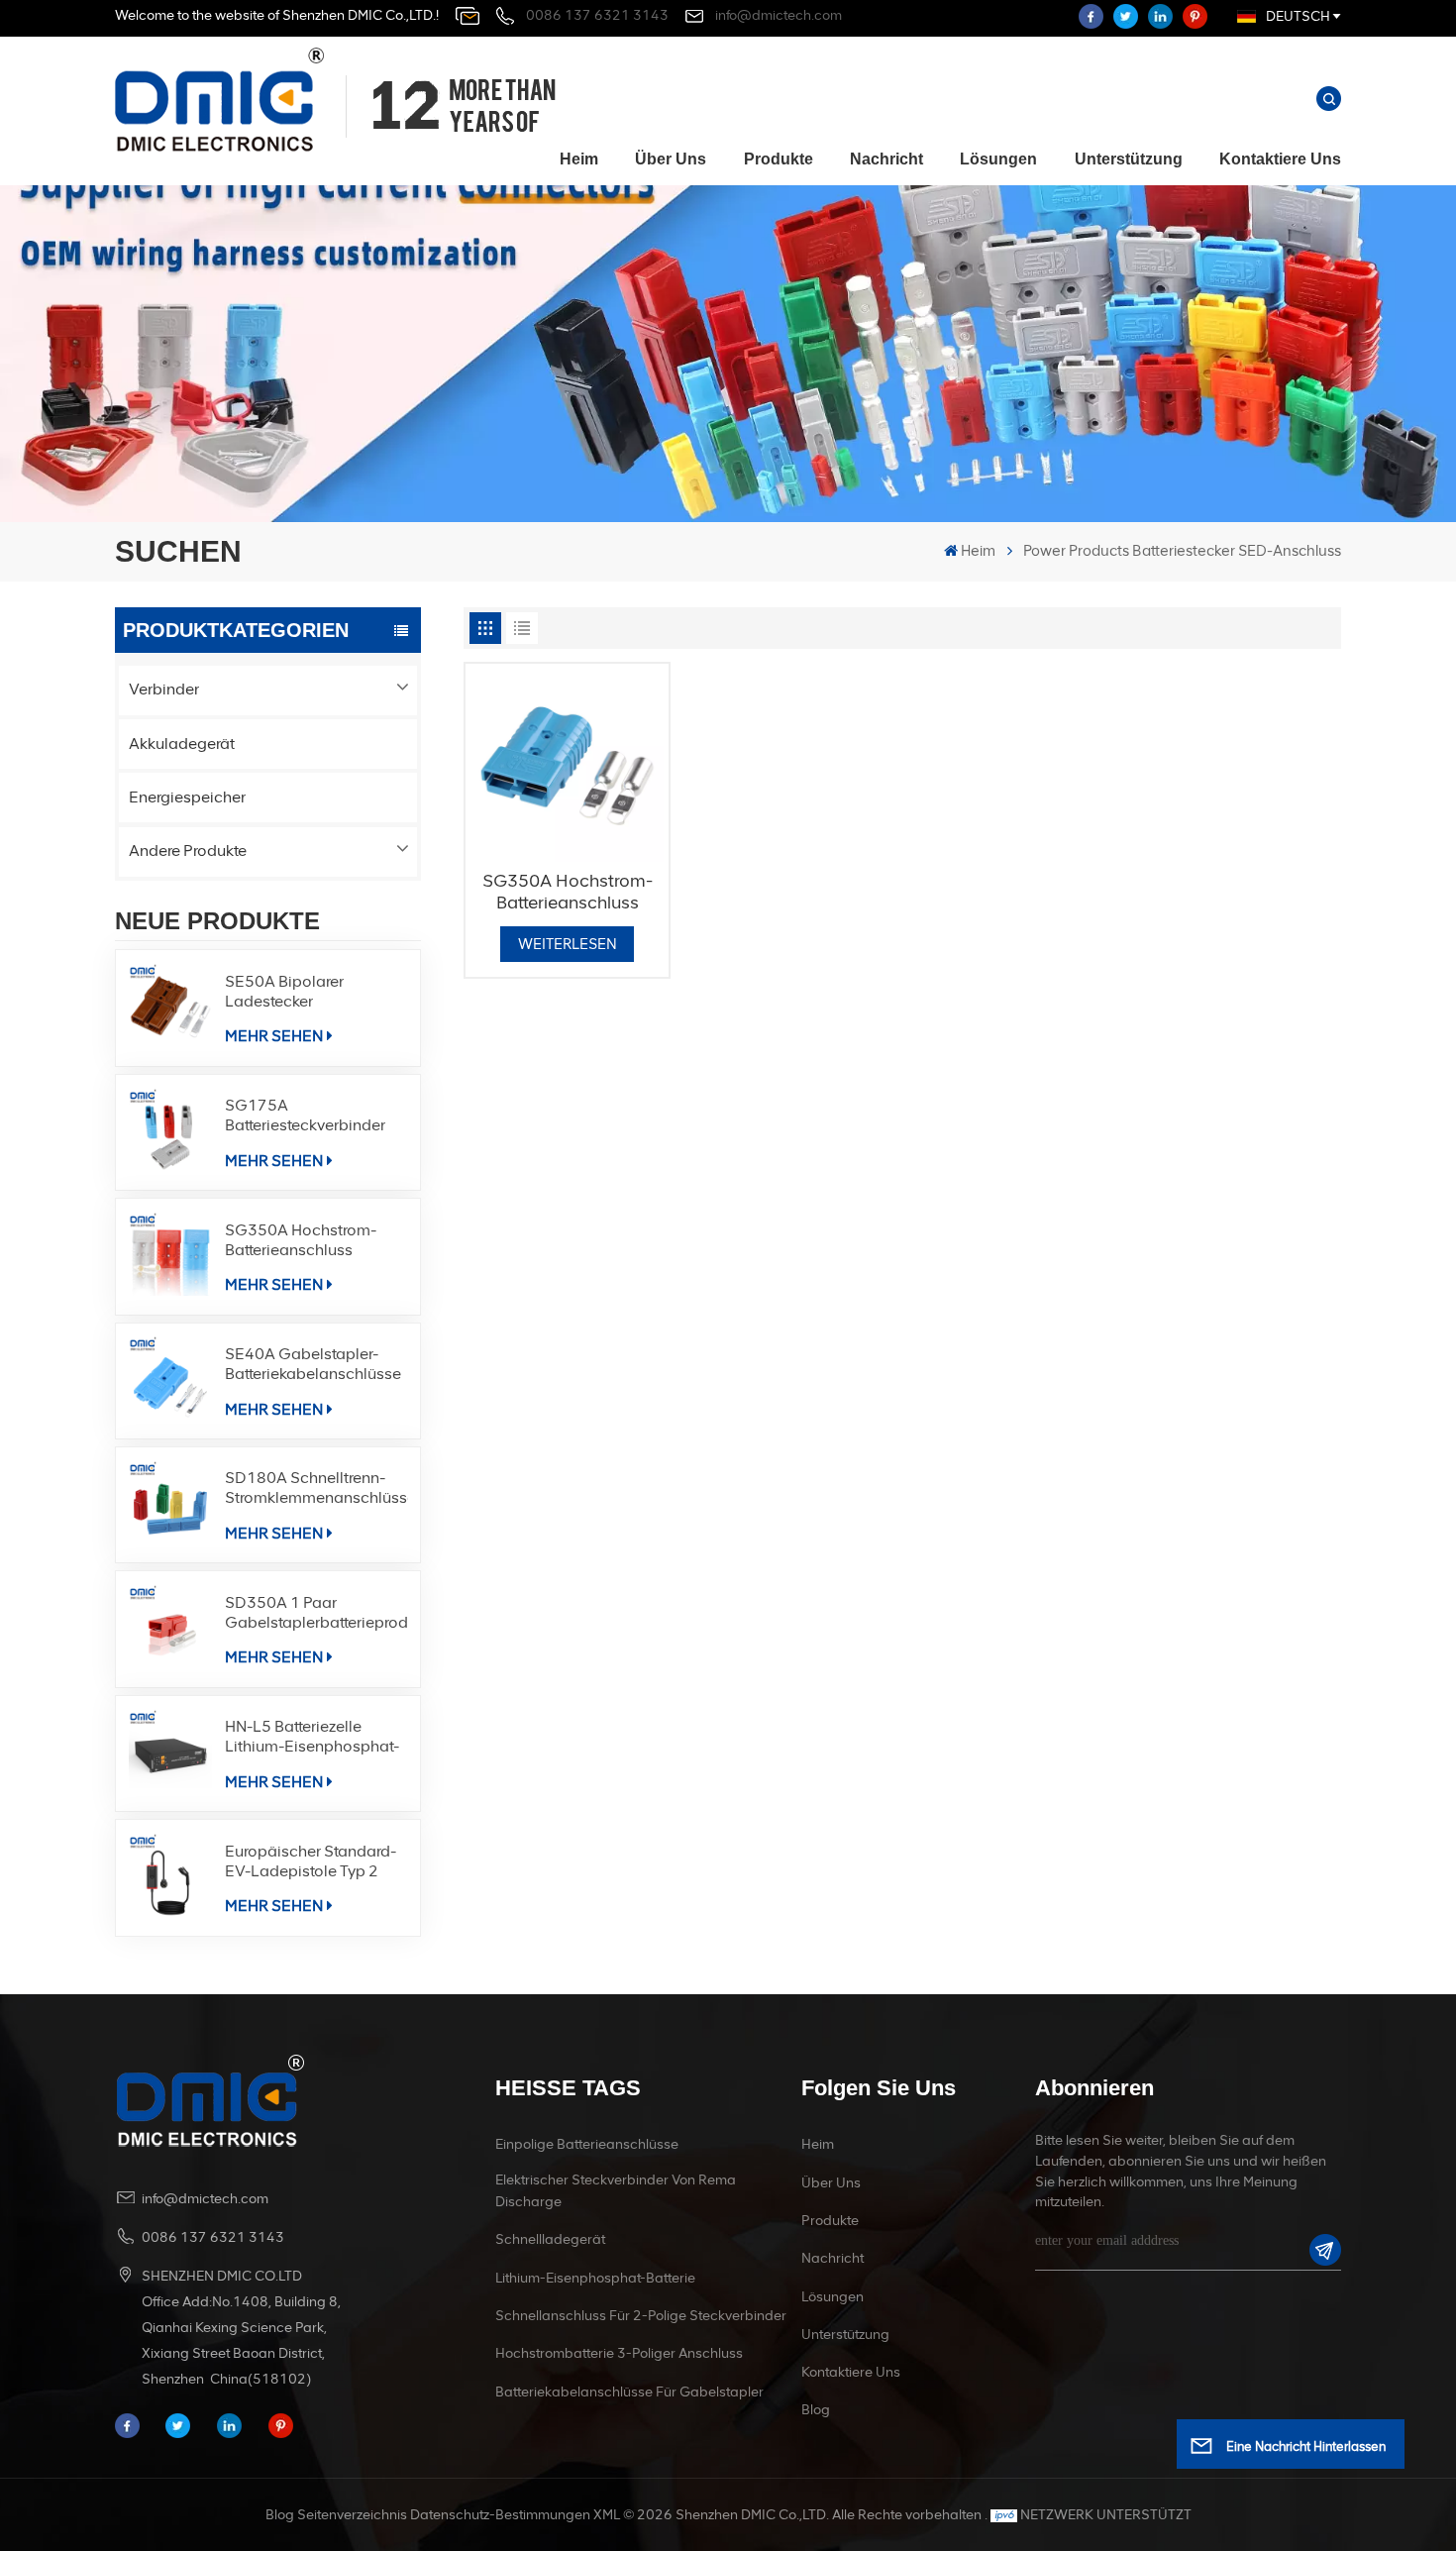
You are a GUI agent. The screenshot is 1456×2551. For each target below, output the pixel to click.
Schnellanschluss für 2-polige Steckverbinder (641, 2316)
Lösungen (998, 159)
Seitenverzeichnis (352, 2515)
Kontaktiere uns (1280, 159)
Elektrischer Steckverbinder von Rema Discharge (616, 2191)
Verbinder (164, 689)
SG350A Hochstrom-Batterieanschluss (301, 1240)
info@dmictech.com (779, 15)
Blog (816, 2410)
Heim (579, 159)
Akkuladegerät (182, 744)
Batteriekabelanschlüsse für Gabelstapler (629, 2392)
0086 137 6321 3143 (597, 15)
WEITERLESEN (568, 944)
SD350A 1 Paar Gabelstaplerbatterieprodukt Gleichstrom (316, 1613)
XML (607, 2515)
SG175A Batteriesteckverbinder (305, 1115)
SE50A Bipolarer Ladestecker (284, 991)
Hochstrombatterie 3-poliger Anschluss (619, 2353)
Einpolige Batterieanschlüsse (587, 2144)
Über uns (671, 159)
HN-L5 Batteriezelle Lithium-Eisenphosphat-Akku (312, 1737)
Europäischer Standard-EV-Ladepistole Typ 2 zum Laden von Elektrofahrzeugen (311, 1861)
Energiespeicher (187, 797)
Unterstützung (1129, 159)
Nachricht (886, 159)
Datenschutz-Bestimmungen (500, 2515)
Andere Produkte (188, 850)
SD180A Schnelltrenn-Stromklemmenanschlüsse (316, 1488)
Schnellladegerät (550, 2239)
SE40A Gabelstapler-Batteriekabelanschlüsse (313, 1364)
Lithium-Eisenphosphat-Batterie (595, 2278)
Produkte (779, 159)
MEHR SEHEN (274, 1036)
